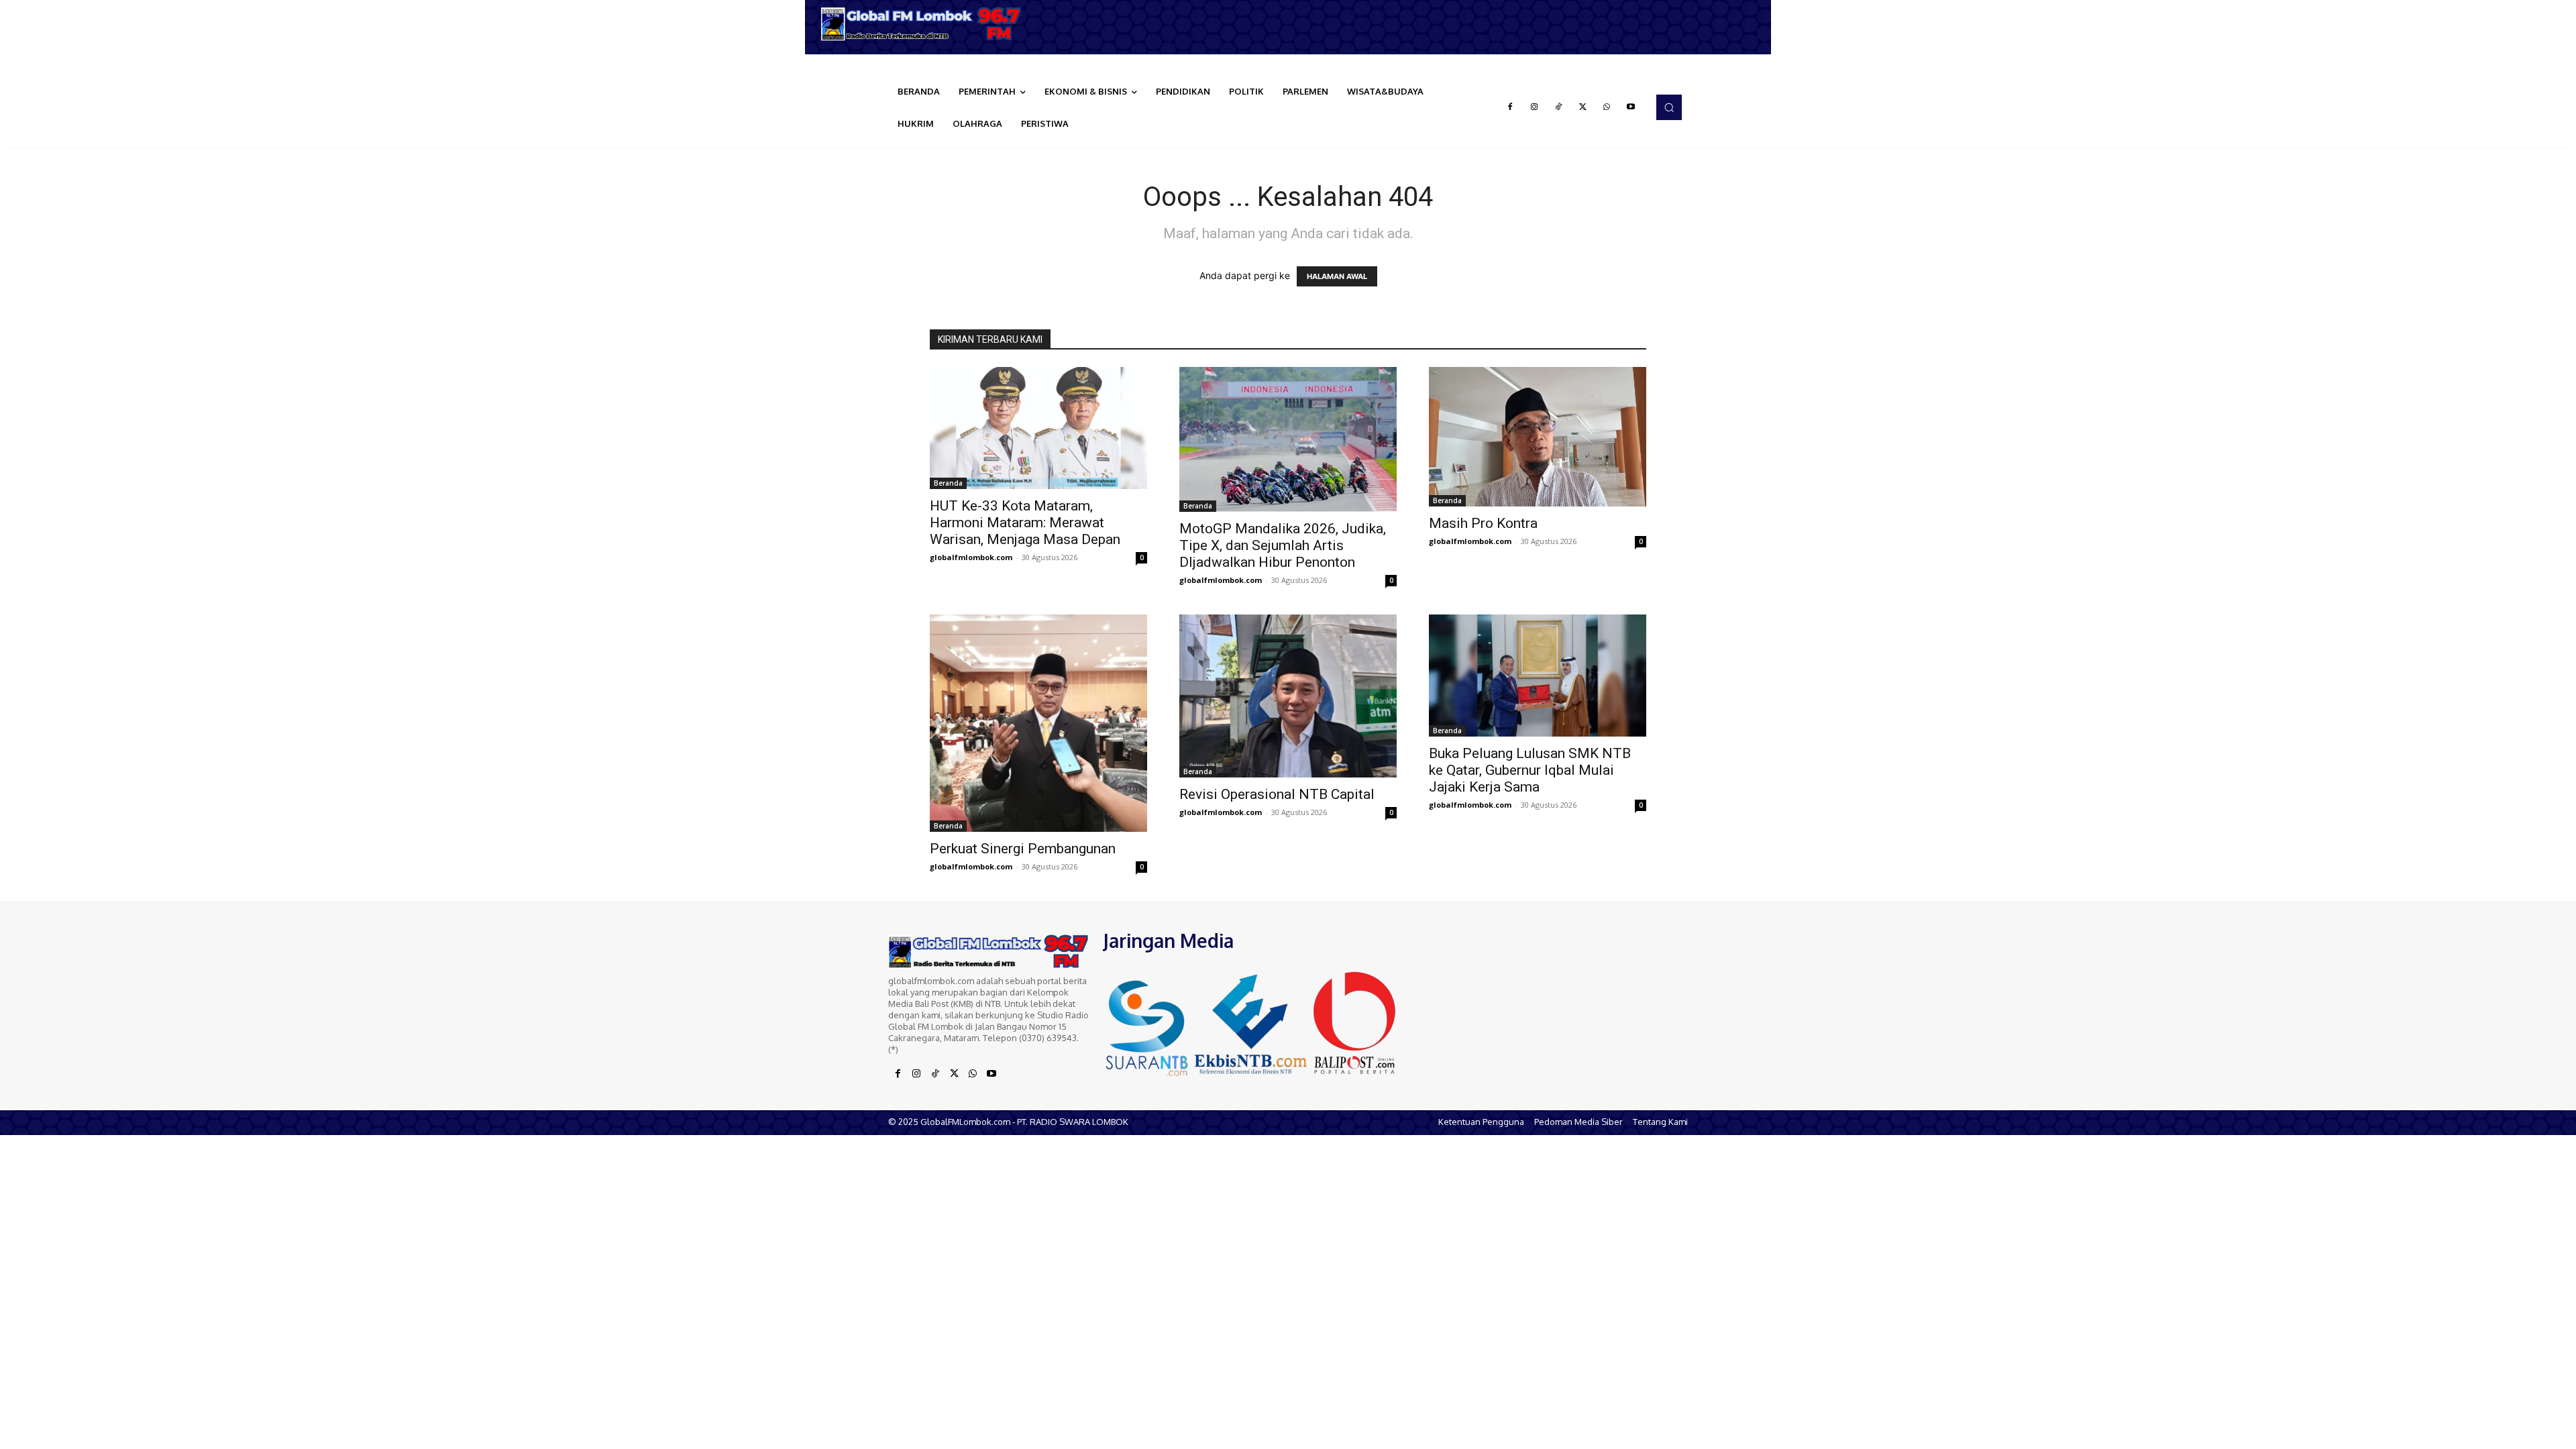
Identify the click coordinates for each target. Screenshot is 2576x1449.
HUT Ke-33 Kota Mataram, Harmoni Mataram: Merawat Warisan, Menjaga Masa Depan (1025, 523)
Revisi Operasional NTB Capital (1277, 794)
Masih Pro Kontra (1483, 523)
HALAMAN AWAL (1337, 276)
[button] (1669, 107)
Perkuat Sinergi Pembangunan (1023, 849)
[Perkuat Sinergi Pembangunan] (1038, 723)
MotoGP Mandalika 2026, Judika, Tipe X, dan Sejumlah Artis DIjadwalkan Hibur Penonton (1283, 545)
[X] (1582, 107)
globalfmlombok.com (971, 557)
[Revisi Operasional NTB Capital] (1288, 696)
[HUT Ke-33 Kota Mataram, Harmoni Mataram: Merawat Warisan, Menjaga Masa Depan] (1038, 428)
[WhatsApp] (1607, 107)
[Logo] (926, 24)
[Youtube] (1631, 107)
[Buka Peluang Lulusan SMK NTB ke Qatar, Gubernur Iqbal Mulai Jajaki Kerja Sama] (1538, 676)
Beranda (948, 483)
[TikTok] (1558, 107)
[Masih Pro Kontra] (1538, 437)
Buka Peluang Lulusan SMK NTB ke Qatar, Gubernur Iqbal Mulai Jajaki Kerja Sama (1530, 770)
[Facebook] (1510, 107)
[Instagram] (1534, 107)
